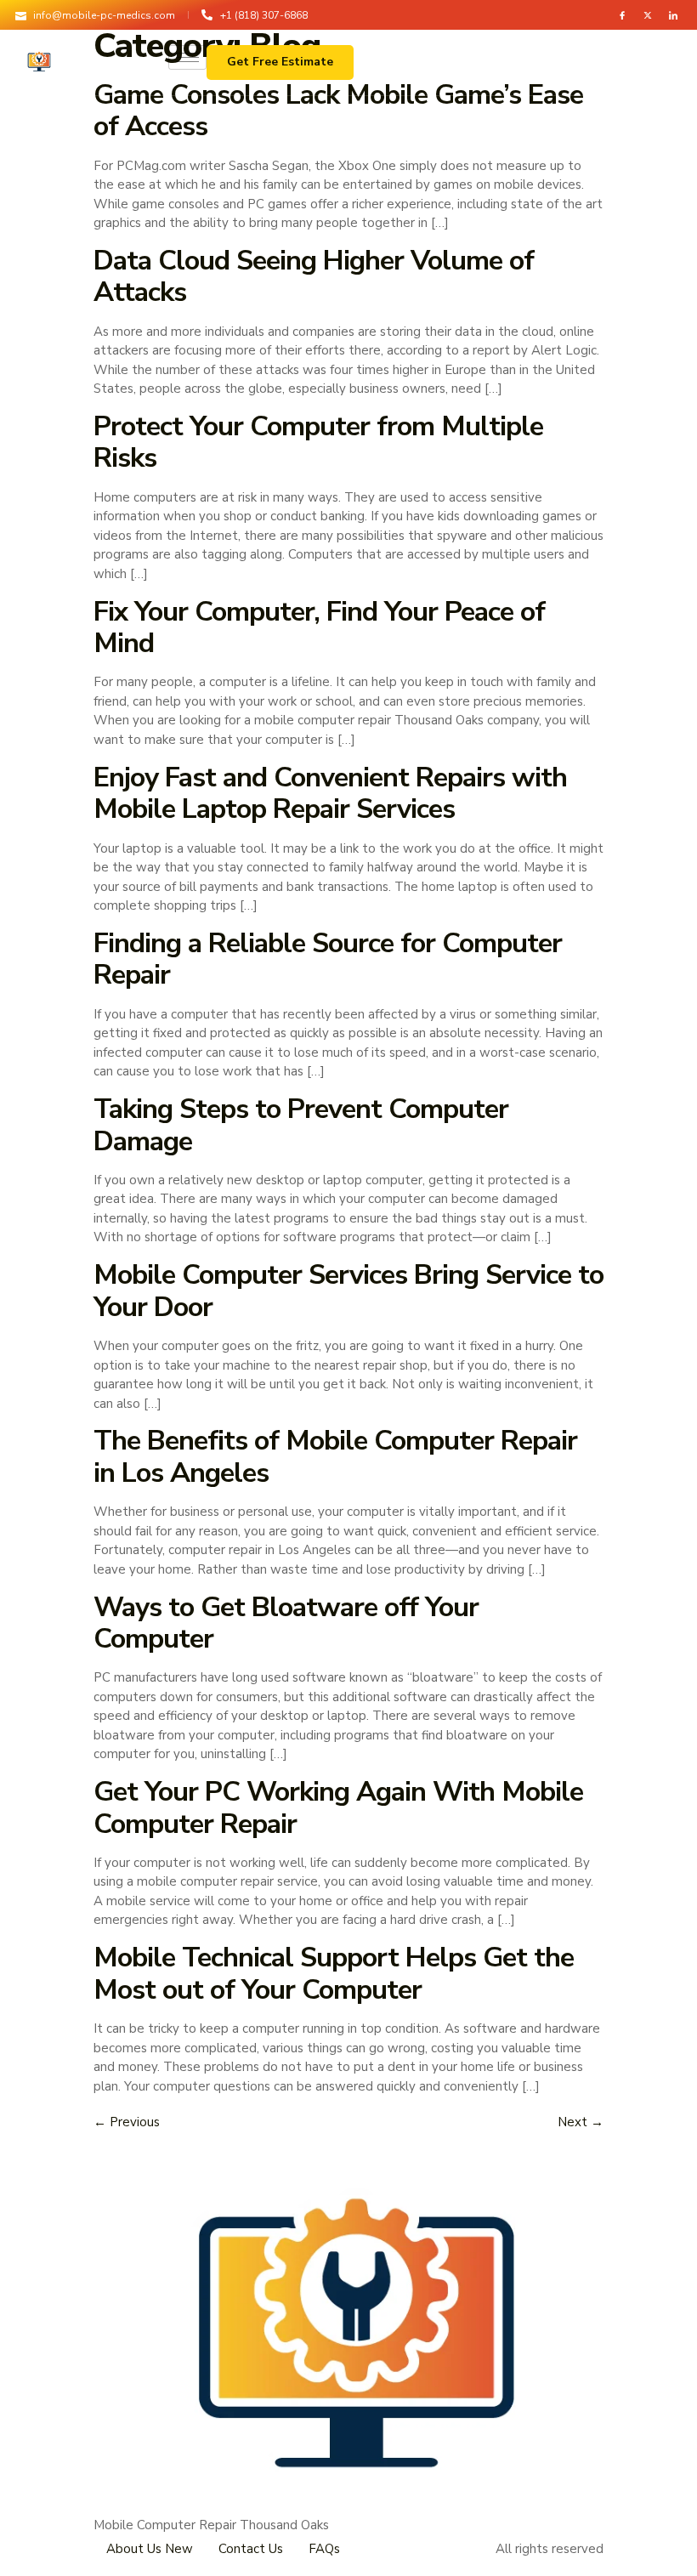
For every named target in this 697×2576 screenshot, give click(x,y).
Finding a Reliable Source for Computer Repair (328, 959)
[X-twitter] (648, 15)
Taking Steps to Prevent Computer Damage (301, 1124)
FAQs (324, 2549)
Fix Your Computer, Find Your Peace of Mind (319, 627)
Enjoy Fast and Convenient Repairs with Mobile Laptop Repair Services (330, 793)
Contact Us (251, 2549)
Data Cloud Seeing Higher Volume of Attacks (314, 276)
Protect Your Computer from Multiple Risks (318, 442)
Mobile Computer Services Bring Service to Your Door (348, 1290)
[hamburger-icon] (187, 57)
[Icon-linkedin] (673, 15)
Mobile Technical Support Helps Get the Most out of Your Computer (334, 1973)
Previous (127, 2122)
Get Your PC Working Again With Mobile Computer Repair (338, 1807)
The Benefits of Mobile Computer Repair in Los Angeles (335, 1456)
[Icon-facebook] (622, 15)
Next (581, 2122)
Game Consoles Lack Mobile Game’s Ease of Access (338, 110)
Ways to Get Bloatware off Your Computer (286, 1623)
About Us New (150, 2549)
